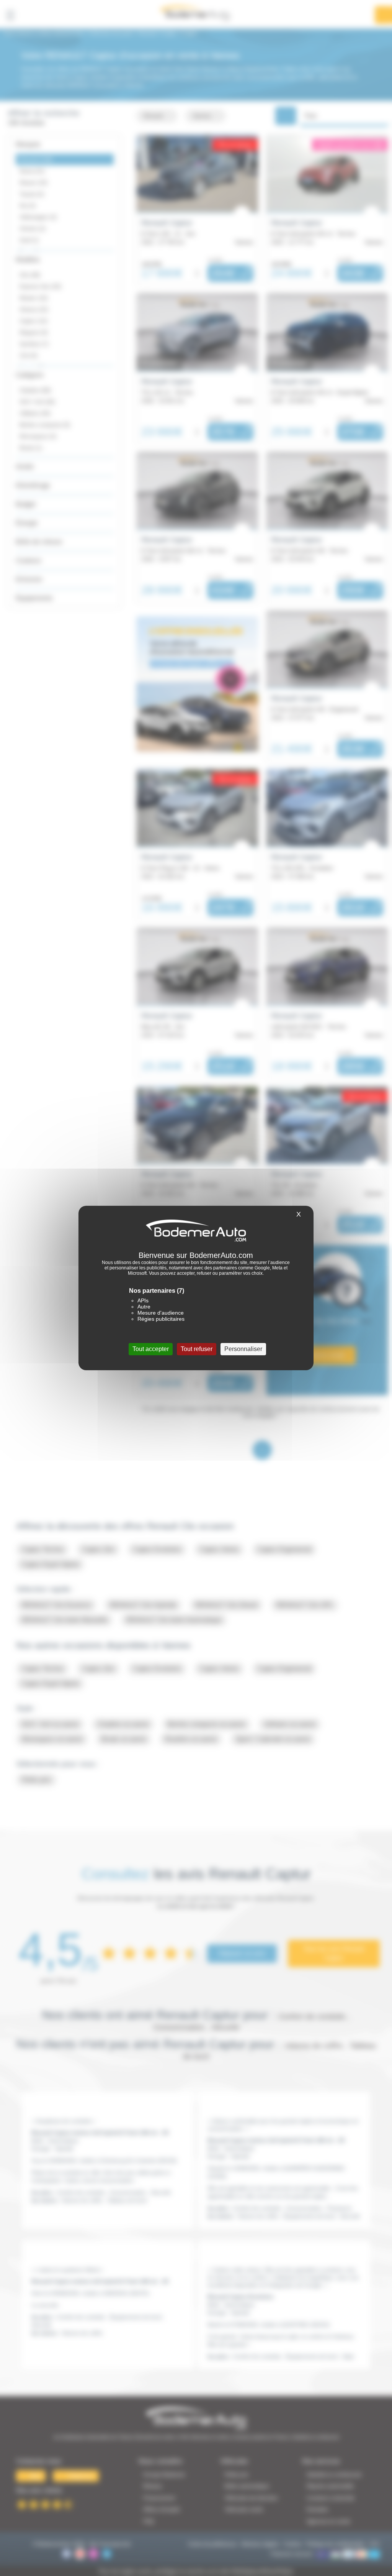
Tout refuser (197, 1349)
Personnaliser (243, 1349)
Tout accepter (151, 1349)
